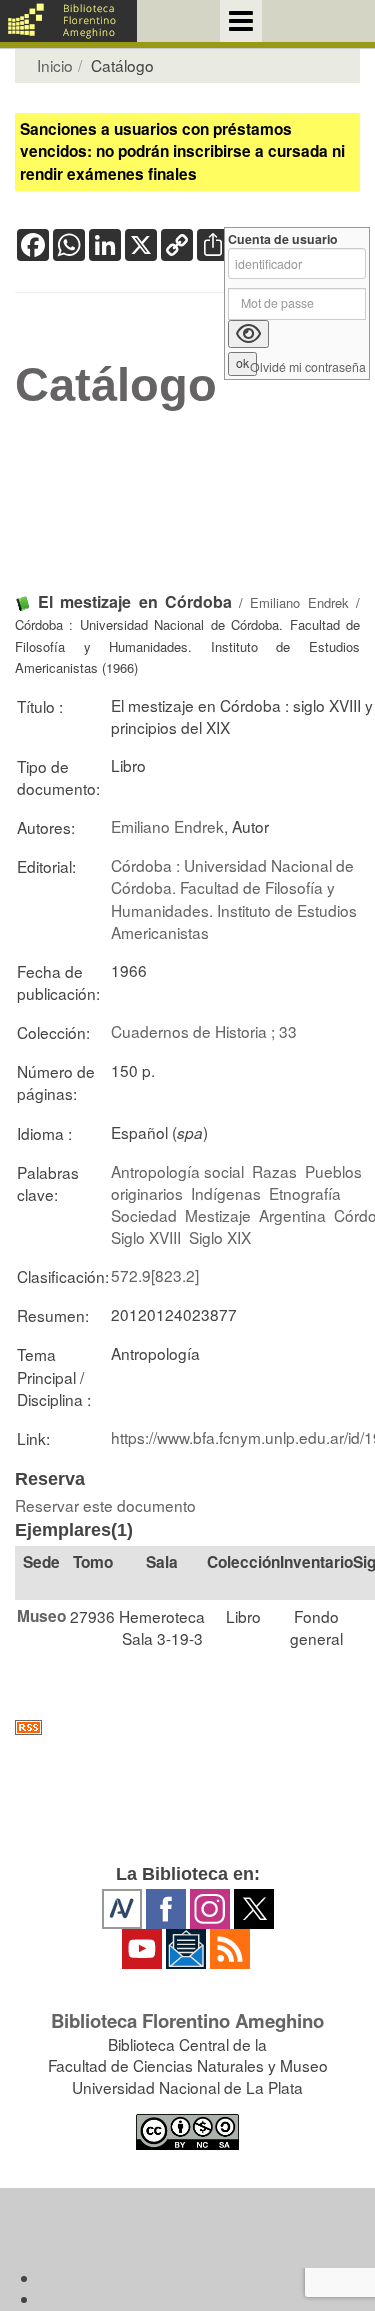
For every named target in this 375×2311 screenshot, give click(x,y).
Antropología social (177, 1171)
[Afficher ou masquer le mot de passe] (248, 334)
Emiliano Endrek (299, 602)
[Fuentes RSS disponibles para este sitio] (187, 1727)
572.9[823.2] (155, 1275)
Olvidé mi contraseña (308, 367)
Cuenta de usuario (283, 239)
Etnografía (305, 1193)
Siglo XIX (220, 1237)
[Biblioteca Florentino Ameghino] (68, 21)
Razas (274, 1171)
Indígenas (226, 1193)
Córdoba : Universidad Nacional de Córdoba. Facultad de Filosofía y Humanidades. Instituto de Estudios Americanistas (234, 898)
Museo (41, 1616)
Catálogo (116, 385)
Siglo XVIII (146, 1237)
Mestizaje (218, 1215)
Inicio (55, 65)
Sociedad (144, 1215)
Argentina (292, 1215)
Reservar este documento (105, 1505)
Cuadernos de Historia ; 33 (204, 1031)
